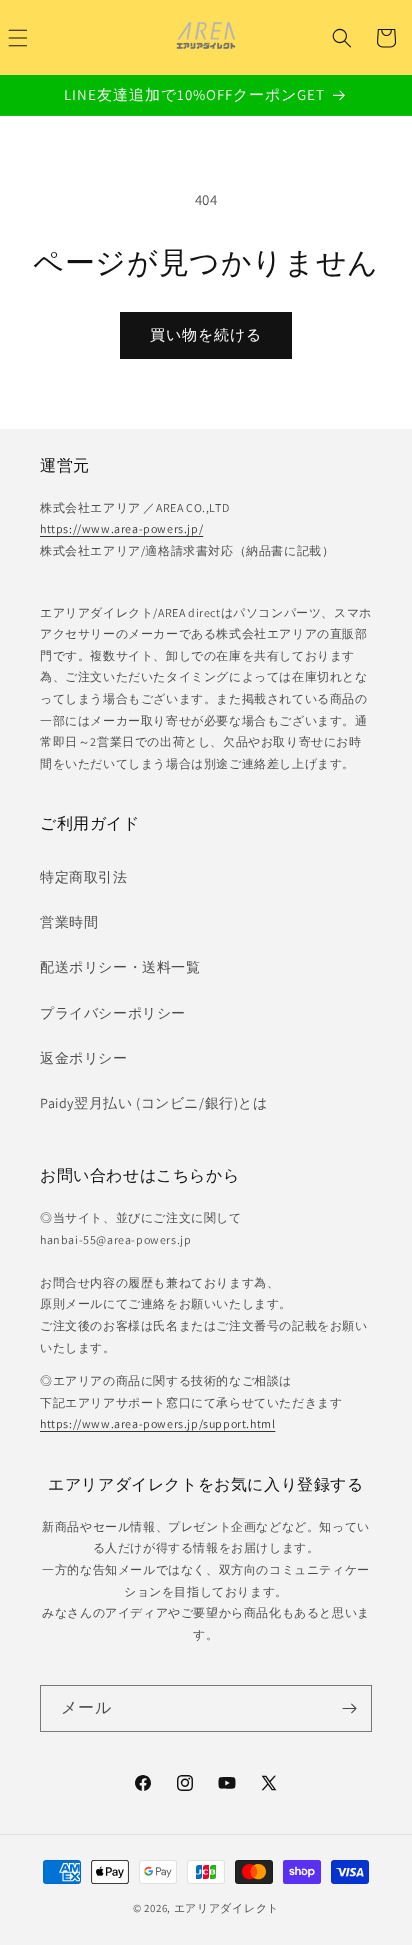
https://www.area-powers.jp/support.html (157, 1423)
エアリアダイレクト (226, 1908)
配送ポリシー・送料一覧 (120, 967)
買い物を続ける (206, 334)
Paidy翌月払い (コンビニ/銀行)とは (154, 1103)
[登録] (349, 1708)
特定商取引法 (84, 877)
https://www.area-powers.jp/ (121, 528)
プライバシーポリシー (113, 1013)
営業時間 (69, 922)
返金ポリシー (84, 1058)
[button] (342, 38)
